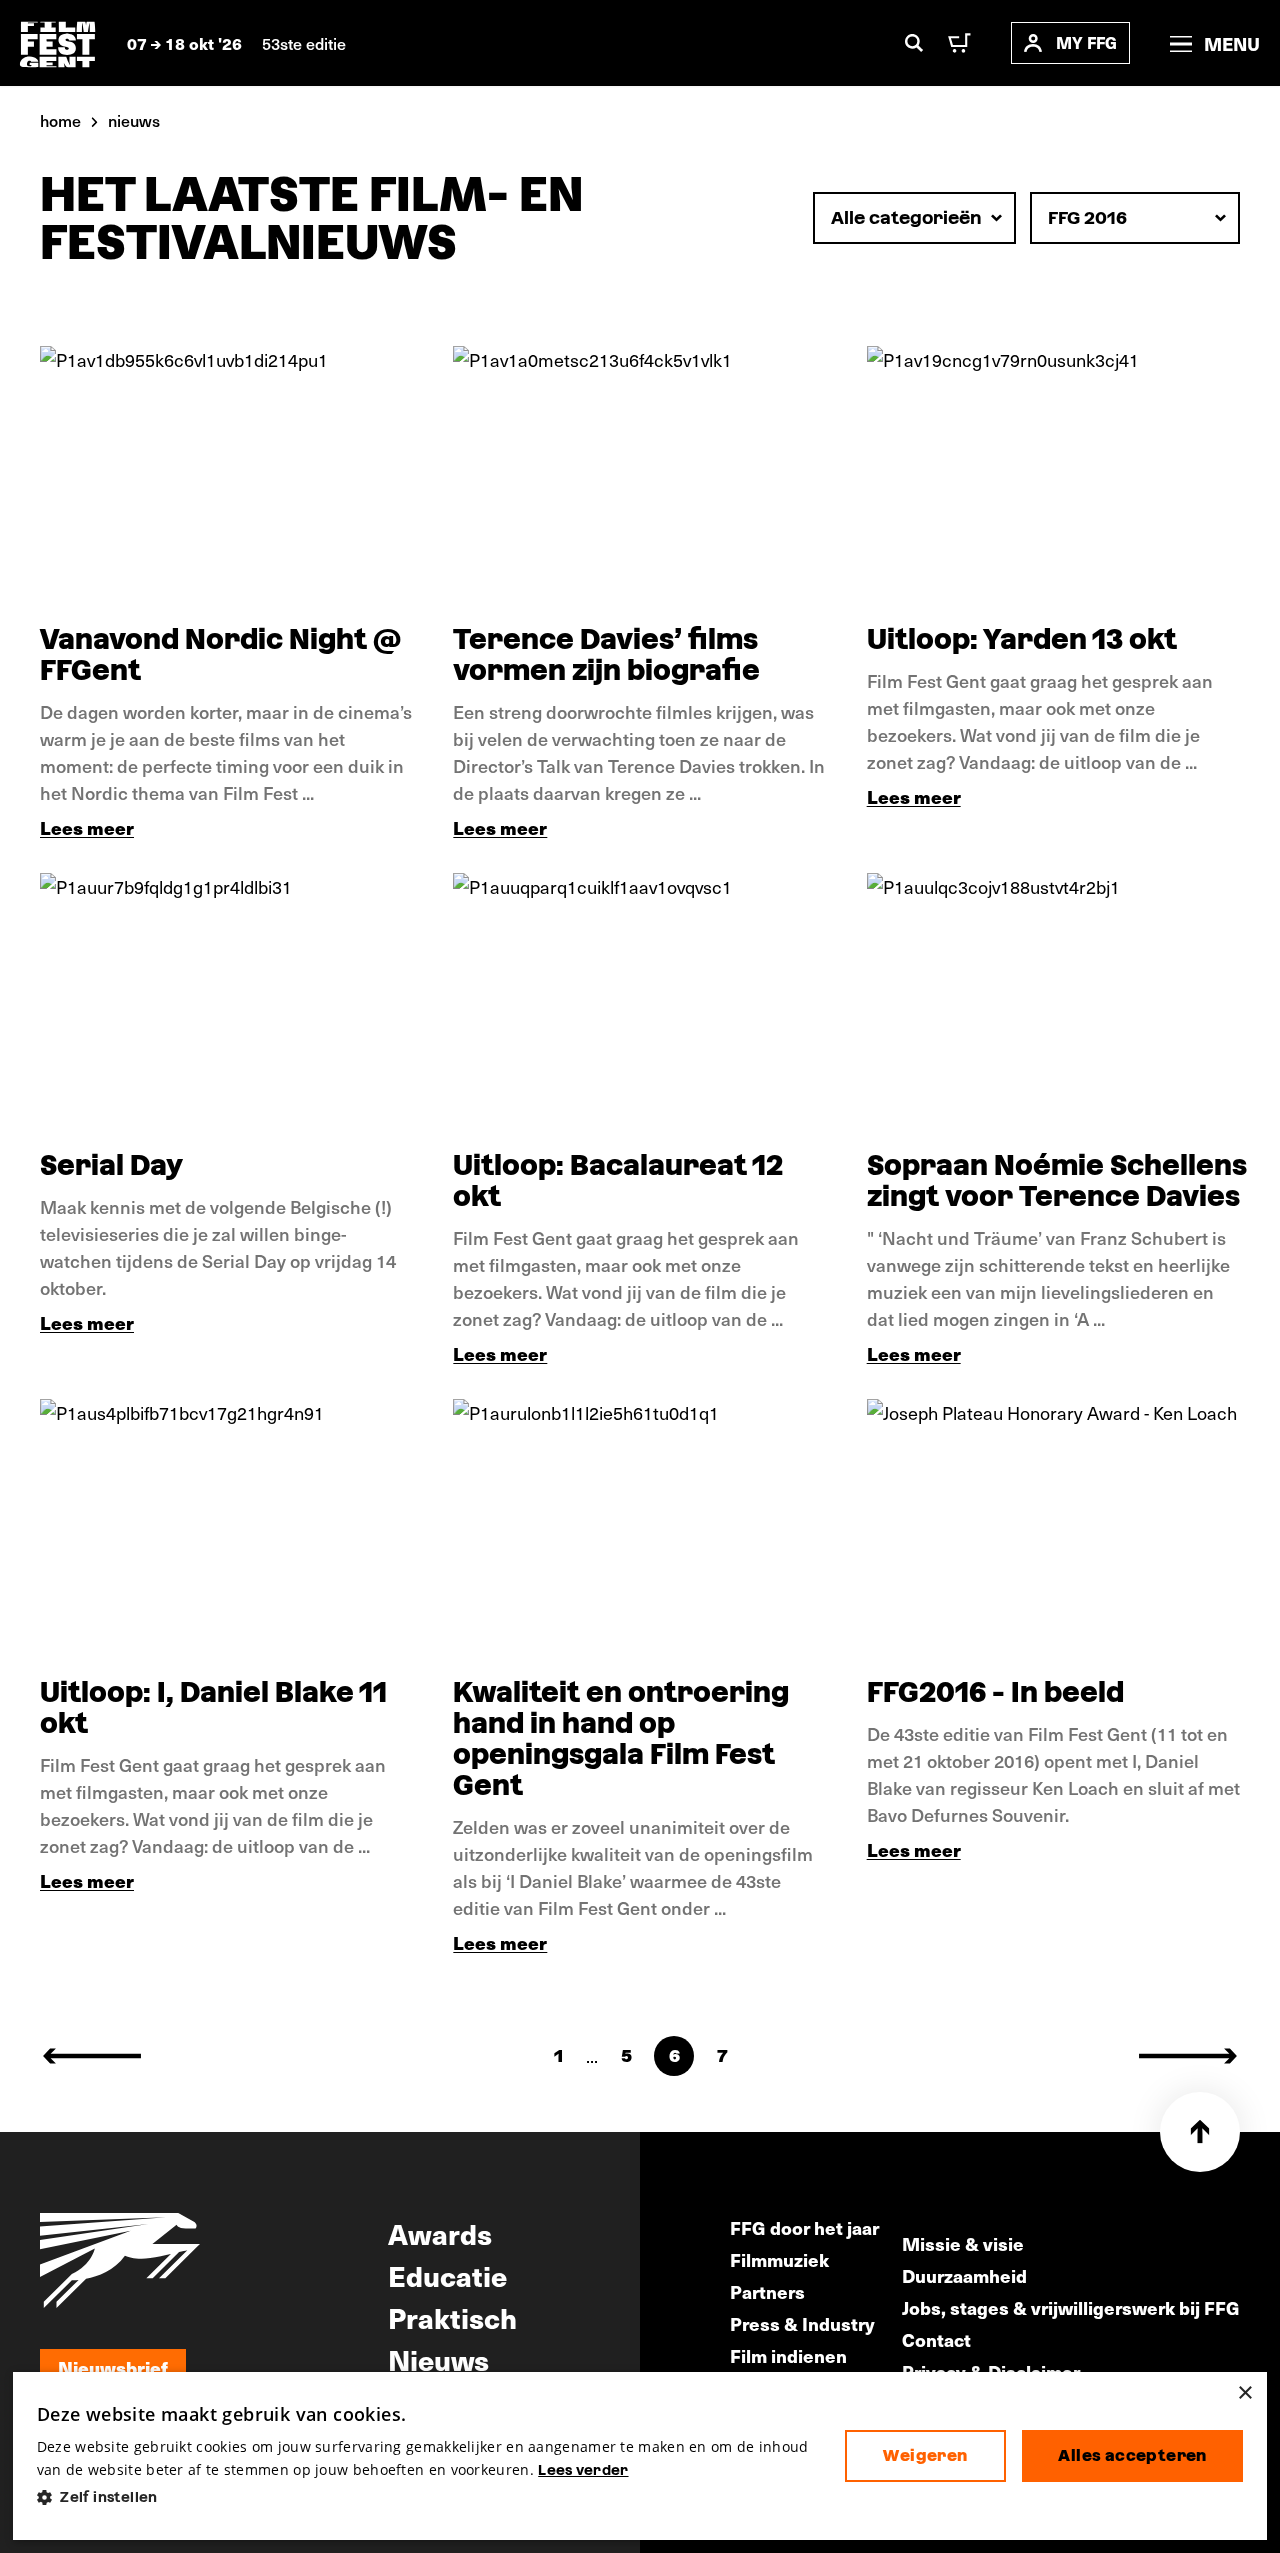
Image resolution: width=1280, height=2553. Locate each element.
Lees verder (583, 2470)
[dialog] (640, 2456)
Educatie (447, 2275)
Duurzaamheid (964, 2275)
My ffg (1086, 42)
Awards (440, 2233)
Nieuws (438, 2359)
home (60, 120)
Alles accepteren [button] (1132, 2455)
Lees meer (87, 827)
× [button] (1244, 2393)
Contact (936, 2339)
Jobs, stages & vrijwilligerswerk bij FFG (1071, 2307)
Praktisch (452, 2317)
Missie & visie (963, 2243)
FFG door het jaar (804, 2227)
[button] (425, 2497)
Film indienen (788, 2355)
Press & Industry (802, 2323)
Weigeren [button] (925, 2455)
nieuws (134, 120)
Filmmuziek (779, 2259)
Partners (767, 2291)
